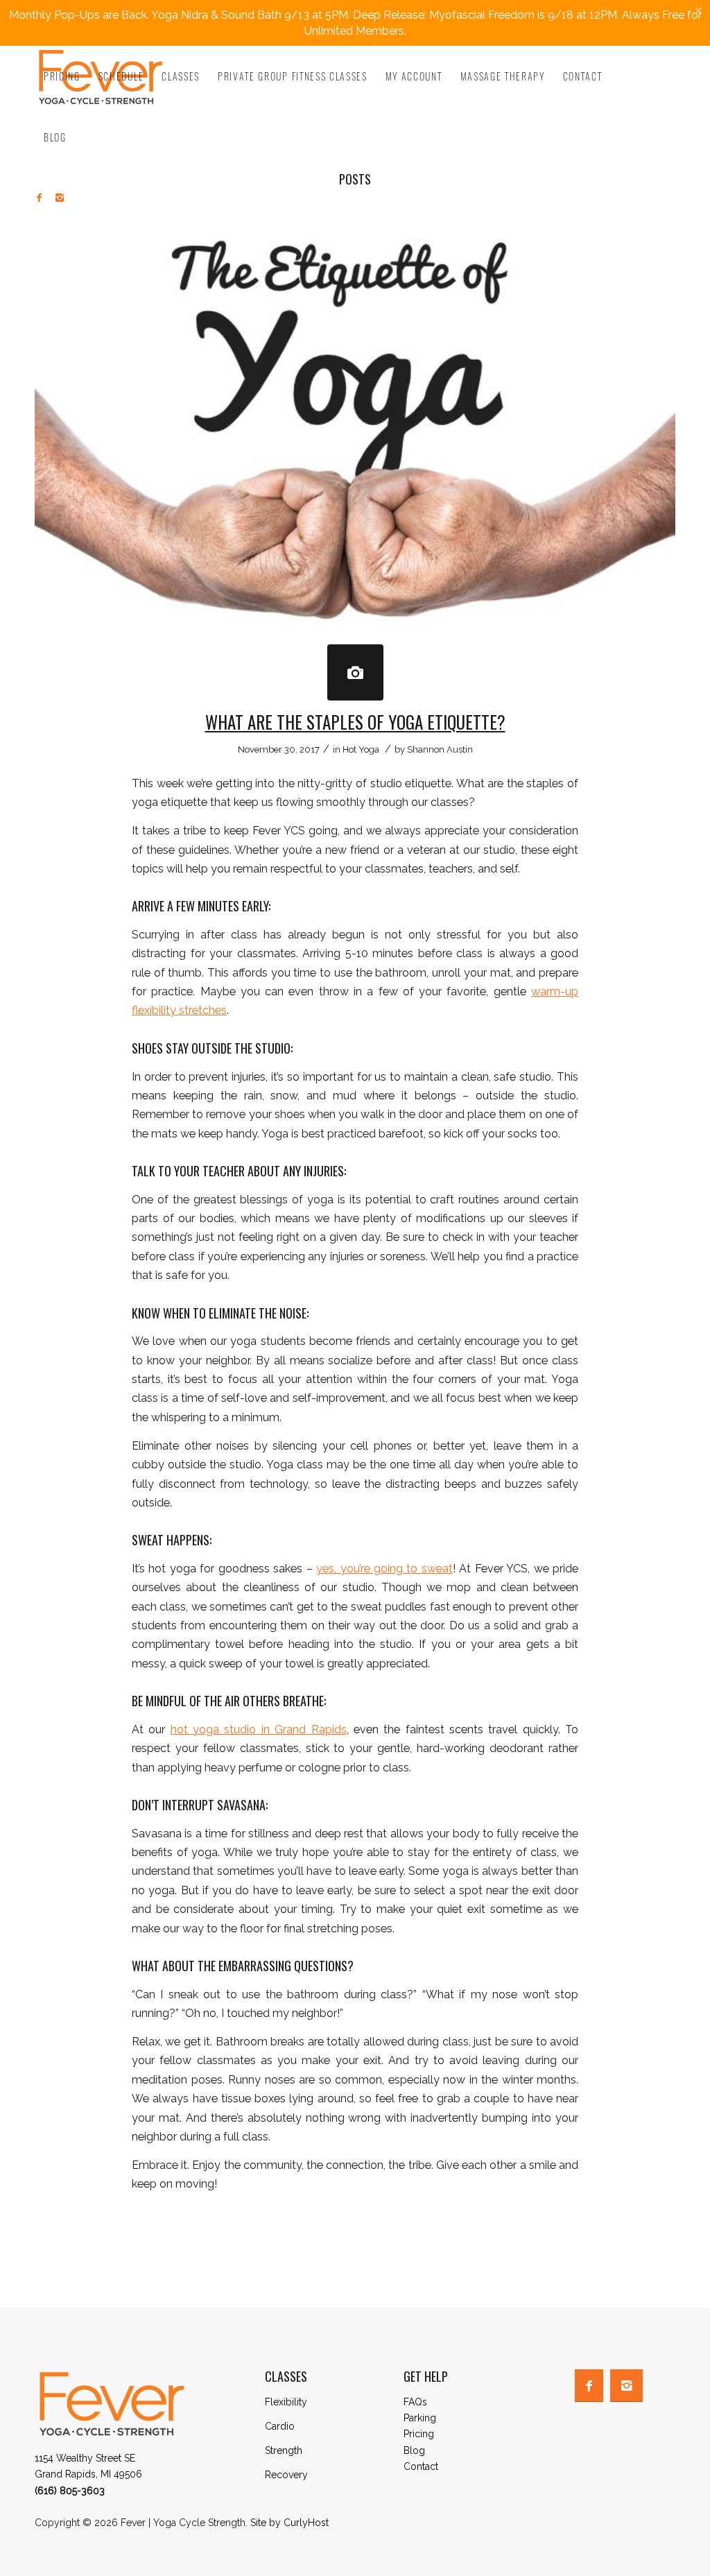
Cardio (280, 2426)
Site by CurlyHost (289, 2523)
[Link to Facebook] (39, 198)
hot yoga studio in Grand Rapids (259, 1729)
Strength (284, 2450)
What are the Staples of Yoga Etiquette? (355, 722)
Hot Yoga (361, 749)
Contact (421, 2466)
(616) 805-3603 (70, 2491)
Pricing (419, 2434)
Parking (420, 2418)
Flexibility (286, 2402)
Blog (414, 2450)
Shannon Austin (440, 749)
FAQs (415, 2402)
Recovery (286, 2475)
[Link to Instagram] (60, 198)
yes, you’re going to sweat (384, 1569)
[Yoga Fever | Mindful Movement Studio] (355, 672)
